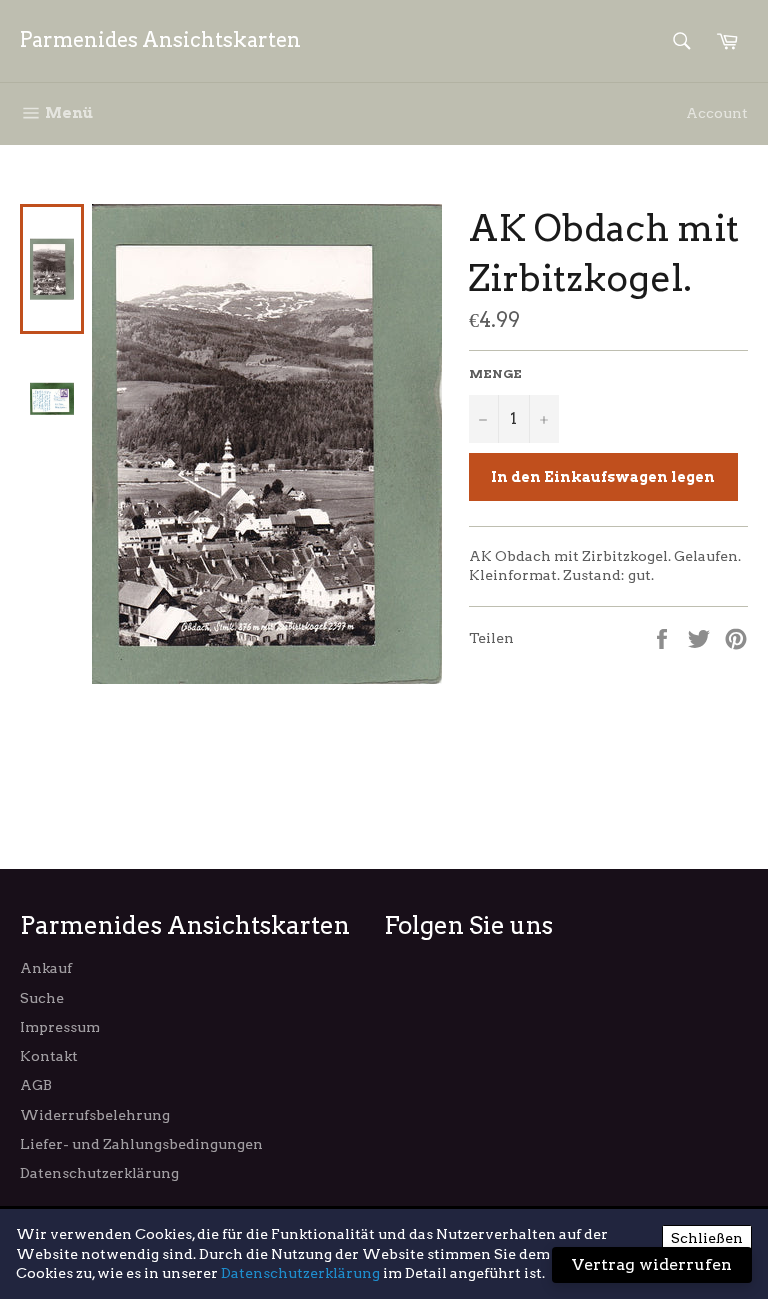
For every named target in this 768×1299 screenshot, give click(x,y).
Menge (495, 373)
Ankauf (46, 968)
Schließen (707, 1238)
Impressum (60, 1027)
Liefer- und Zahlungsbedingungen (141, 1144)
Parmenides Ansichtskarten (160, 40)
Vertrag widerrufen (652, 1264)
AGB (36, 1085)
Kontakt (49, 1056)
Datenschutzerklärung (99, 1173)
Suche (42, 998)
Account (717, 113)
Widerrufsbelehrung (95, 1115)
